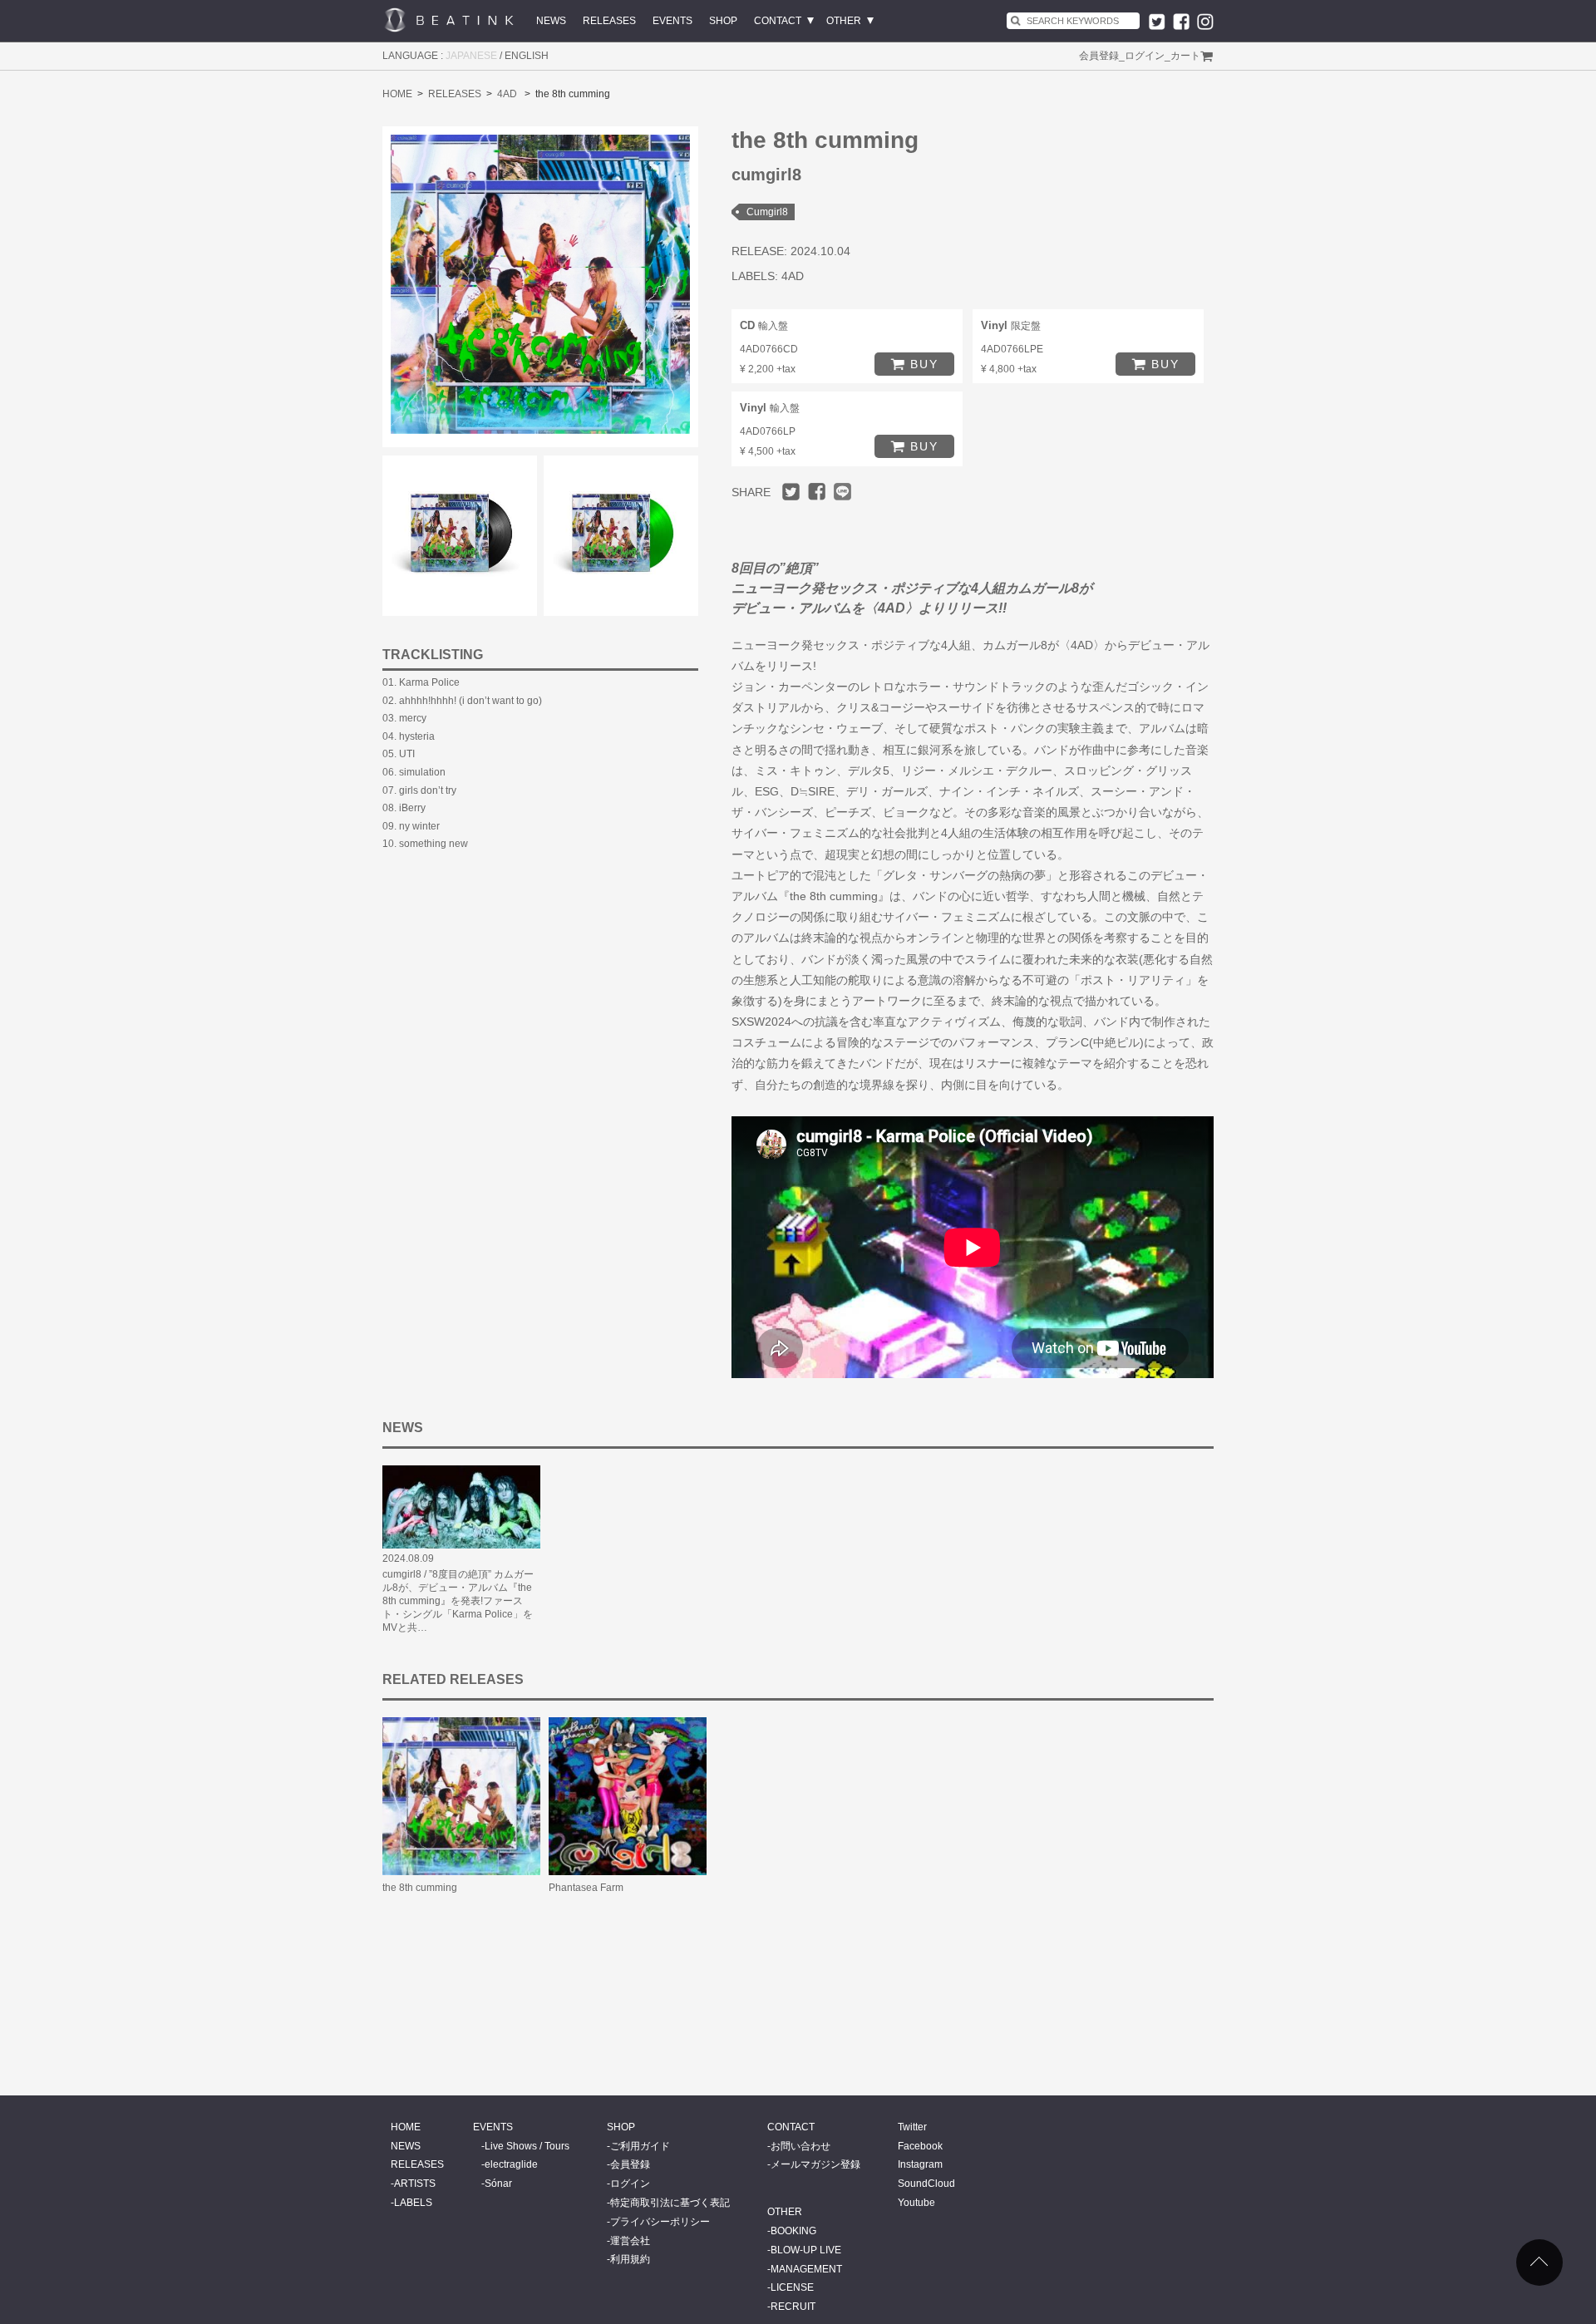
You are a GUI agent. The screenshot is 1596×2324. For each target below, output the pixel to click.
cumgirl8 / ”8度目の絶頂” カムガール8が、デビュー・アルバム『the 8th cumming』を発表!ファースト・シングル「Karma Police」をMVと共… (458, 1601)
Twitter (912, 2127)
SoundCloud (926, 2184)
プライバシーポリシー (660, 2222)
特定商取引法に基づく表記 (670, 2203)
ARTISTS (415, 2184)
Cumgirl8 (767, 212)
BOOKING (793, 2231)
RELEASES (609, 21)
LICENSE (792, 2287)
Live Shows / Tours (527, 2146)
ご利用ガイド (640, 2146)
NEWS (551, 21)
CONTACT (778, 21)
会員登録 (1099, 56)
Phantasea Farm (586, 1888)
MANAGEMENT (806, 2269)
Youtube (916, 2203)
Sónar (498, 2184)
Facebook (920, 2146)
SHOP (723, 21)
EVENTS (672, 21)
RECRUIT (793, 2307)
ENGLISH (527, 56)
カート (1185, 56)
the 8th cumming (420, 1888)
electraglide (511, 2164)
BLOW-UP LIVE (806, 2250)
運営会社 (630, 2241)
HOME (397, 94)
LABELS (413, 2203)
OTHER (844, 21)
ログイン (1145, 56)
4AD (507, 94)
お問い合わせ (800, 2146)
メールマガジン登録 (815, 2164)
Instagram (920, 2164)
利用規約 (630, 2259)
